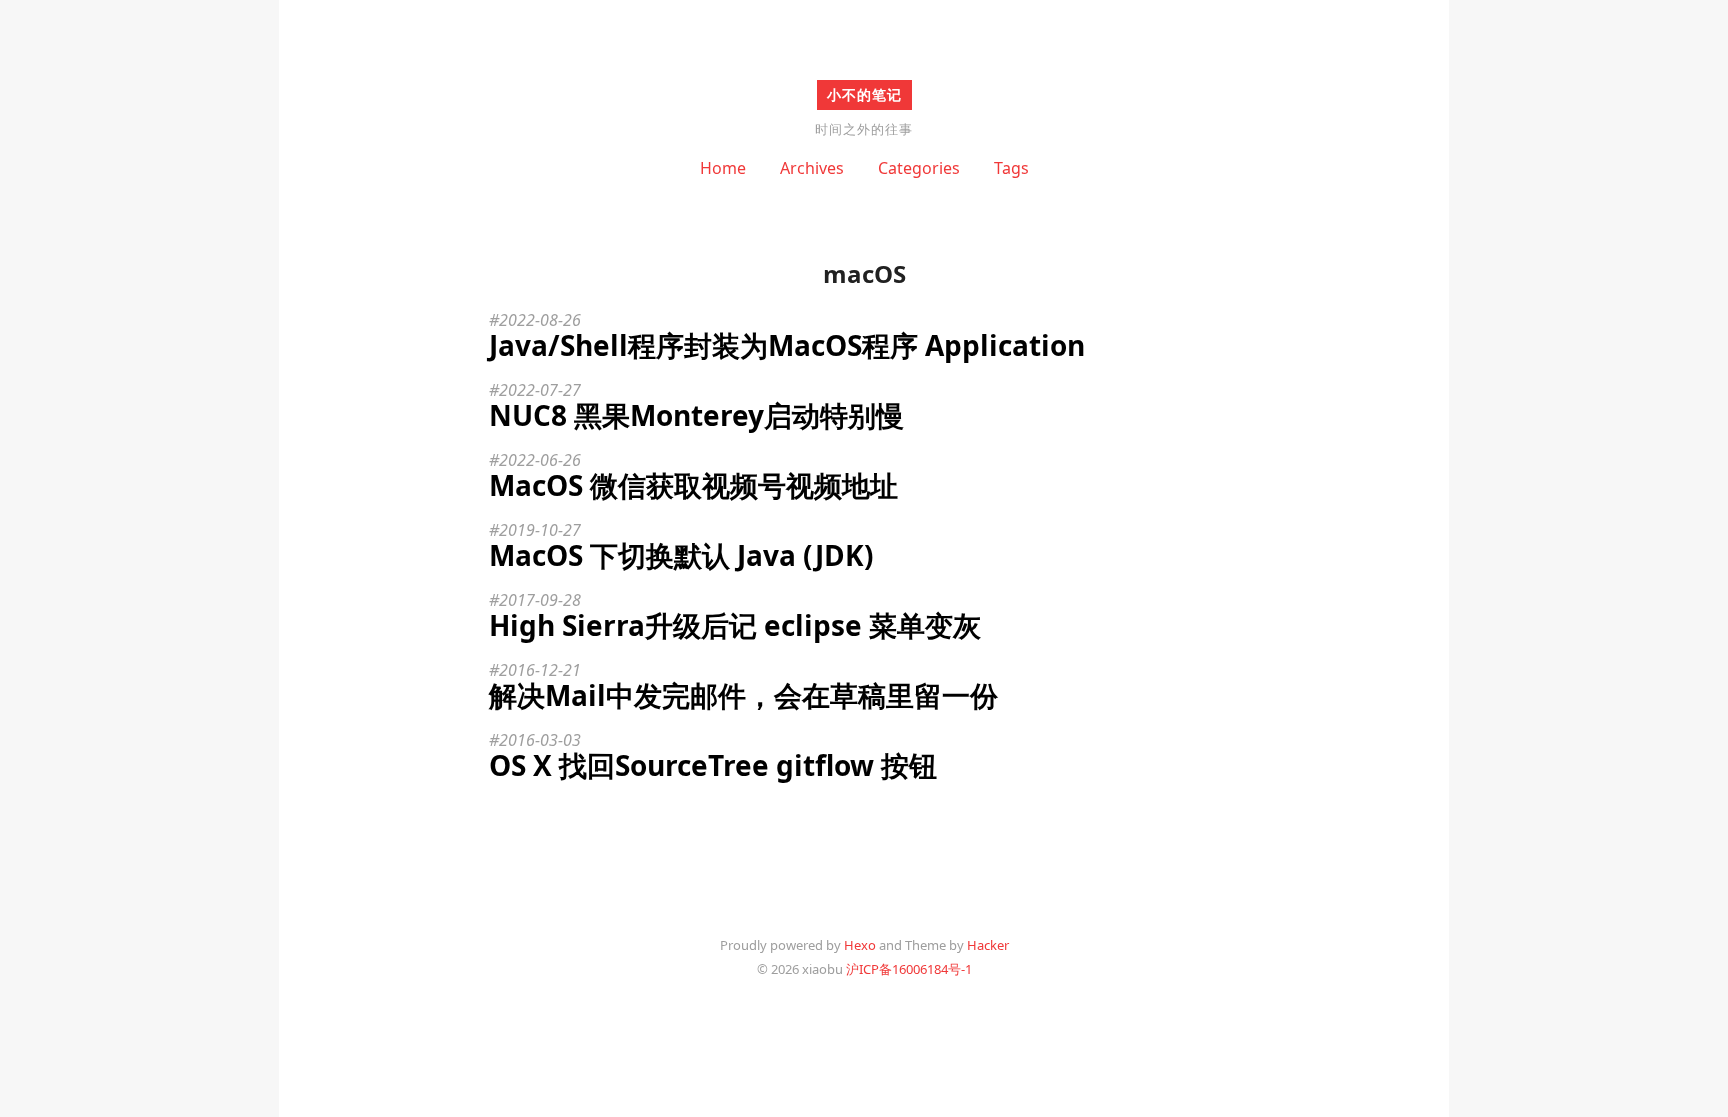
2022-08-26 (540, 320)
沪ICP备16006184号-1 (909, 969)
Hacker (988, 945)
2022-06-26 (540, 460)
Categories (919, 168)
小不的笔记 (864, 94)
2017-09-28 (540, 600)
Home (723, 168)
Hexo (860, 945)
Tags (1011, 168)
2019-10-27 (540, 530)
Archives (812, 168)
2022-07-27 (540, 390)
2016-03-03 (540, 740)
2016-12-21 (540, 670)
